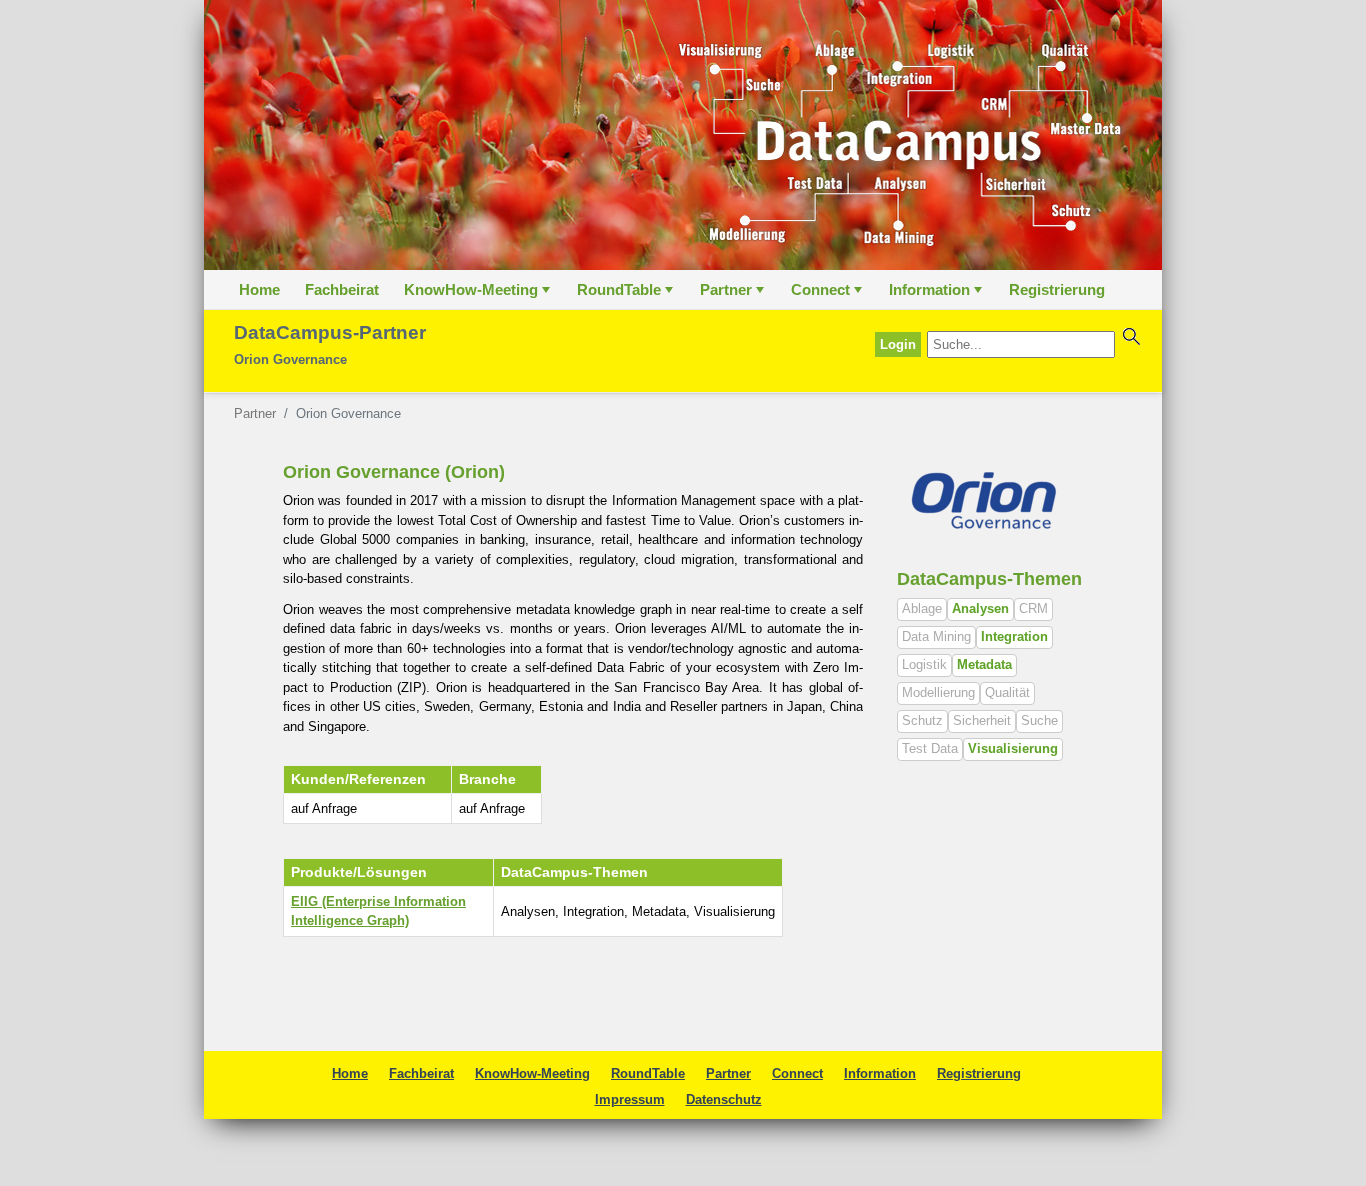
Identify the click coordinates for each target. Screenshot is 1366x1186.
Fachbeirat (342, 289)
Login (898, 344)
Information (937, 295)
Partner (734, 295)
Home (259, 289)
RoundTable (627, 295)
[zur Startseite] (683, 135)
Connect (828, 295)
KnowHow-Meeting (479, 295)
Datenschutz (724, 1099)
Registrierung (1057, 289)
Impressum (630, 1099)
